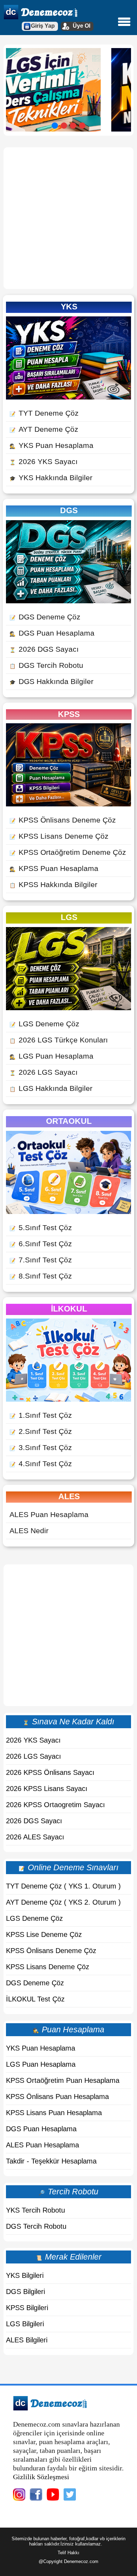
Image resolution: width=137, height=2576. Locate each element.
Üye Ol (81, 26)
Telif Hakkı (68, 2553)
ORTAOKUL (69, 1121)
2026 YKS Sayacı (44, 461)
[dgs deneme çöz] (69, 601)
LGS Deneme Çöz (44, 1024)
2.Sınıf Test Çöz (41, 1431)
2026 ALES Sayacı (35, 1837)
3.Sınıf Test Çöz (41, 1447)
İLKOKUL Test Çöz (35, 1999)
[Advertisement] (68, 218)
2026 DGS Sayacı (44, 649)
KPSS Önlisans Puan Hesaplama (57, 2097)
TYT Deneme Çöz (44, 413)
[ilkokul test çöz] (69, 1399)
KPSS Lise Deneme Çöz (44, 1934)
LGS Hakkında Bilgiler (51, 1088)
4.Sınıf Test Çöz (41, 1464)
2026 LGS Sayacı (44, 1072)
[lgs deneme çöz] (69, 1008)
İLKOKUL (69, 1309)
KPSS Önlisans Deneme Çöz (63, 820)
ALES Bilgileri (27, 2340)
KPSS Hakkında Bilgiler (53, 884)
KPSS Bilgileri (27, 2308)
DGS (69, 510)
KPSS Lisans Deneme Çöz (59, 836)
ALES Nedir (29, 1531)
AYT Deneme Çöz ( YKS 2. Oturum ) (63, 1902)
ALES (69, 1496)
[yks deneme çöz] (69, 397)
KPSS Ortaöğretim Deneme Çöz (68, 852)
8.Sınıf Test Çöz (41, 1276)
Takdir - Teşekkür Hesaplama (51, 2161)
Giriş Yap (43, 26)
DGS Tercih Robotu (46, 665)
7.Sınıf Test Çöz (41, 1260)
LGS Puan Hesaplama (51, 1056)
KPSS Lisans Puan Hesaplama (54, 2113)
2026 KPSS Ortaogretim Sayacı (56, 1805)
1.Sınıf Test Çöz (41, 1415)
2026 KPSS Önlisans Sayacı (50, 1772)
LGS (69, 917)
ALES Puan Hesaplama (49, 1514)
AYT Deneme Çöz (44, 429)
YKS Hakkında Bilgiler (51, 478)
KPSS (69, 714)
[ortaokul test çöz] (69, 1211)
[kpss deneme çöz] (69, 804)
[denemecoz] (50, 2408)
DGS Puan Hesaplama (52, 633)
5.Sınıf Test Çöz (41, 1227)
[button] (55, 126)
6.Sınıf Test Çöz (41, 1244)
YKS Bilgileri (25, 2275)
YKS (69, 307)
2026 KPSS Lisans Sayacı (47, 1789)
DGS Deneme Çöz (45, 617)
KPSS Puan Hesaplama (54, 868)
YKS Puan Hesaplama (51, 445)
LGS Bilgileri (25, 2324)
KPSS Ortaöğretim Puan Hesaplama (63, 2080)
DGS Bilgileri (25, 2292)
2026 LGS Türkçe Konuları (59, 1040)
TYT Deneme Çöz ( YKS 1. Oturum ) (63, 1886)
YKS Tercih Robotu (35, 2210)
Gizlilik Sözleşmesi (41, 2477)
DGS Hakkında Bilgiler (51, 681)
